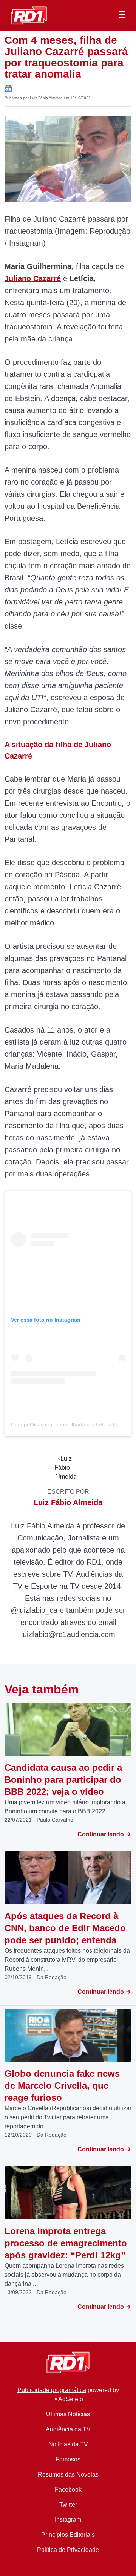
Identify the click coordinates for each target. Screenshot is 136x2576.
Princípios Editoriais (68, 2535)
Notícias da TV (68, 2444)
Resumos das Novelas (68, 2474)
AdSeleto (71, 2399)
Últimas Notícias (68, 2414)
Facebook (68, 2490)
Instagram (68, 2520)
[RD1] (29, 15)
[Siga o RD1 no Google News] (8, 88)
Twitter (68, 2505)
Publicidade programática (52, 2390)
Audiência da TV (68, 2429)
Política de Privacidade (68, 2550)
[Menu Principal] (122, 15)
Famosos (68, 2459)
